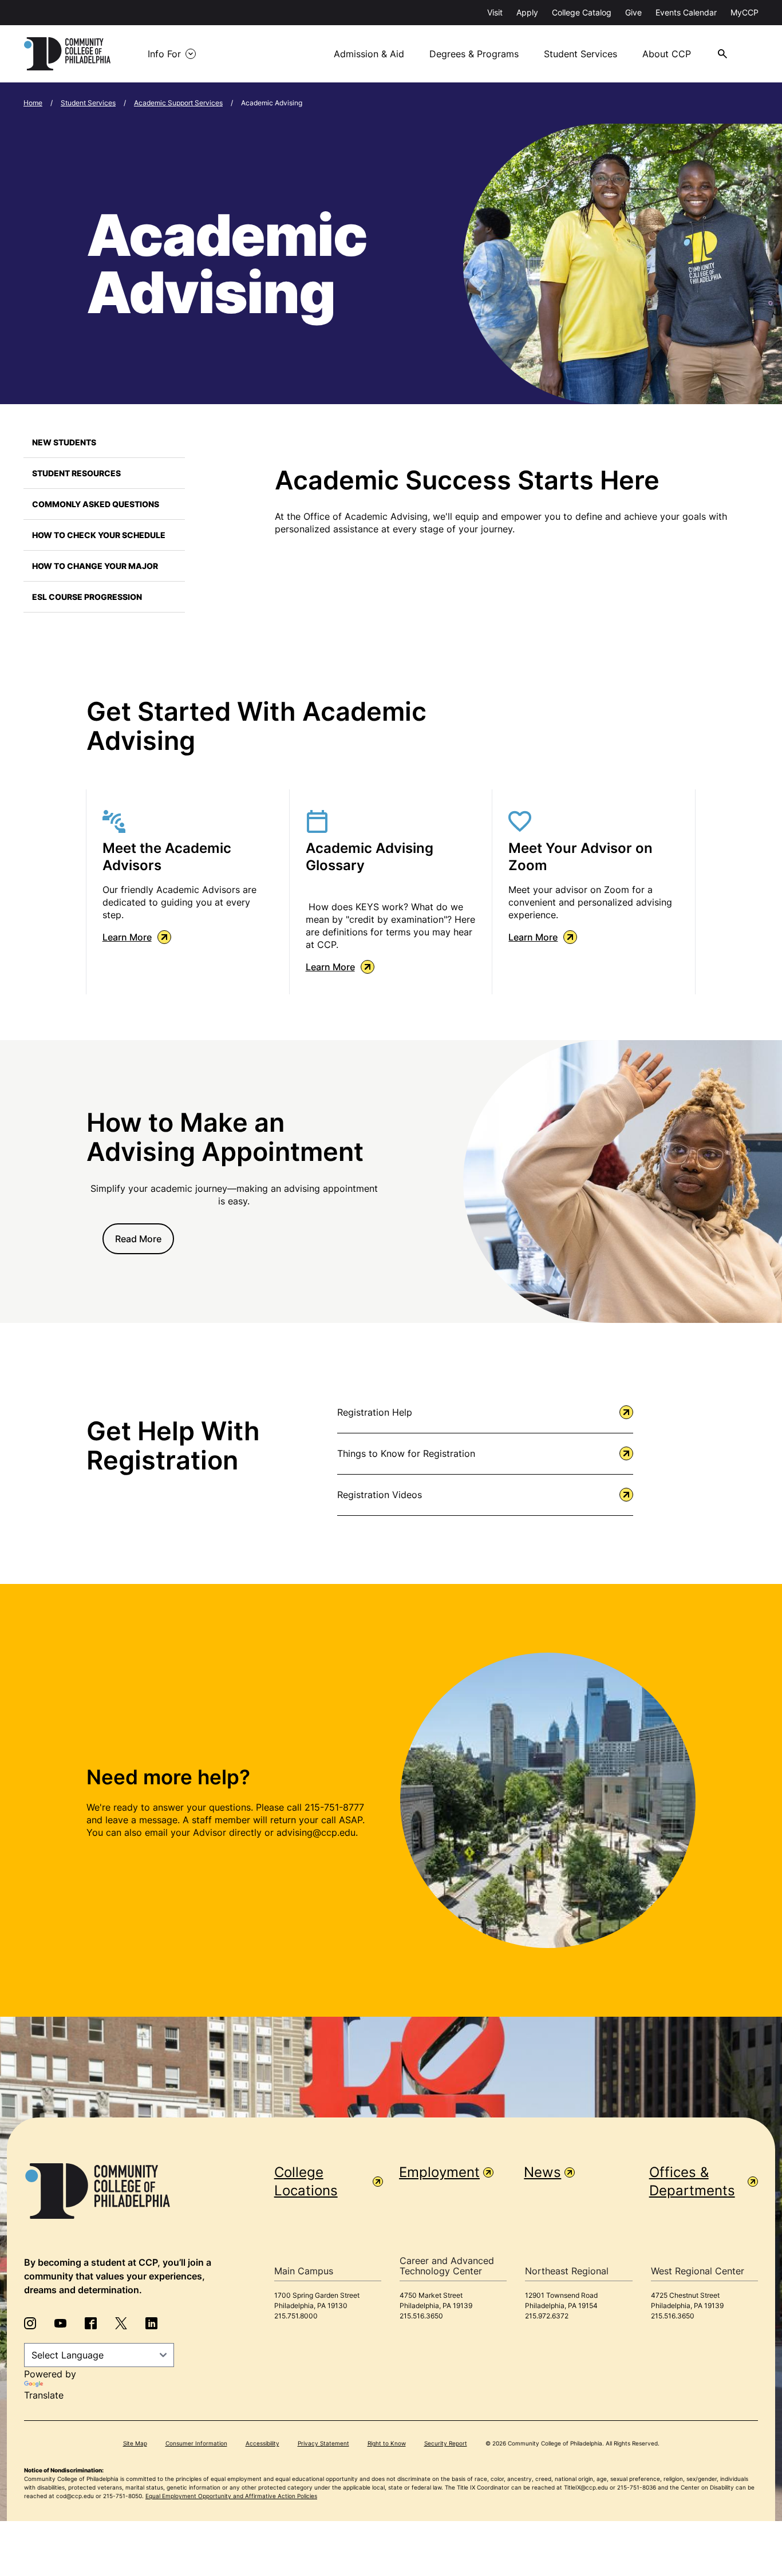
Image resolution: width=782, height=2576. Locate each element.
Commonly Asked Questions (96, 504)
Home (33, 103)
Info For (164, 54)
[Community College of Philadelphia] (67, 54)
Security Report (446, 2443)
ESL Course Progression (87, 597)
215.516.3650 (421, 2316)
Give (633, 12)
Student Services (580, 54)
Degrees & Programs (474, 54)
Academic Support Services (178, 103)
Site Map (135, 2443)
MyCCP (745, 12)
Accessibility (262, 2443)
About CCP (667, 54)
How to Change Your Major (95, 566)
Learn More (127, 937)
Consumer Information (196, 2443)
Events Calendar (686, 12)
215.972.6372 (547, 2316)
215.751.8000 (296, 2316)
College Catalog (582, 12)
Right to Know (387, 2443)
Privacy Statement (323, 2443)
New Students (64, 442)
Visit (495, 12)
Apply (527, 12)
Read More (138, 1239)
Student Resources (76, 473)
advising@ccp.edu (316, 1832)
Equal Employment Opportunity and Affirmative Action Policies (231, 2496)
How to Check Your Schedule (99, 535)
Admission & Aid (369, 54)
